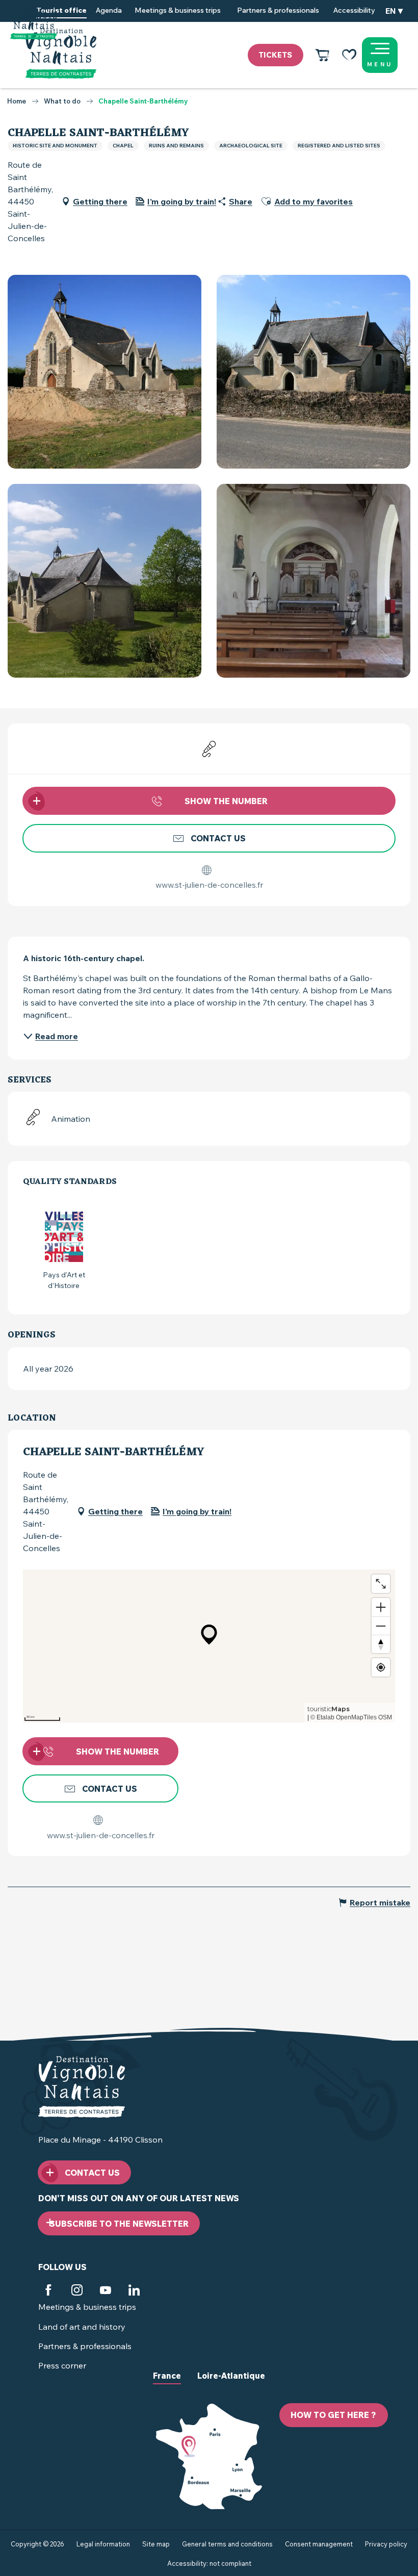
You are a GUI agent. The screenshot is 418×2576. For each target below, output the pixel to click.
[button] (394, 11)
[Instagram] (77, 2291)
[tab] (167, 2384)
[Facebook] (48, 2291)
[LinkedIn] (134, 2291)
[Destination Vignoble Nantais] (61, 54)
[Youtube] (106, 2291)
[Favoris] (349, 55)
